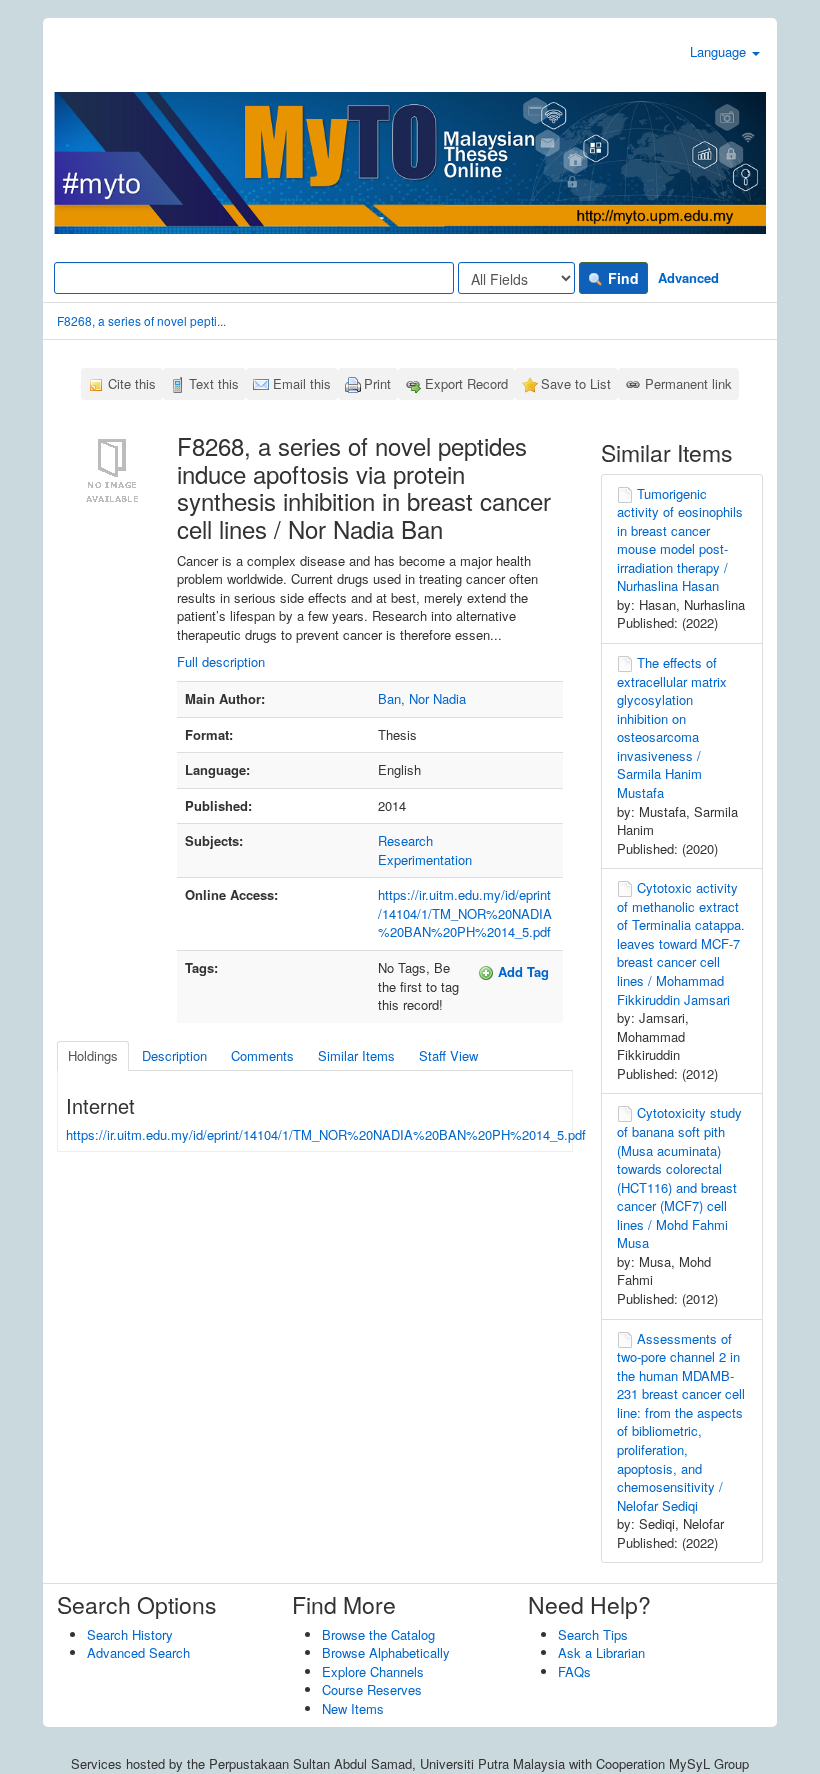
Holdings (93, 1055)
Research (405, 840)
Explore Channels (373, 1671)
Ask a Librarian (601, 1652)
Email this (302, 383)
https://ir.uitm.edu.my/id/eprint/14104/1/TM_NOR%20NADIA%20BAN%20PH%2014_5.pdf (465, 913)
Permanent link (688, 383)
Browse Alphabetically (386, 1652)
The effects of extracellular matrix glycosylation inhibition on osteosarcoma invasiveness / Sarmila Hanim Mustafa (672, 727)
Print (377, 383)
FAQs (574, 1671)
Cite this (132, 383)
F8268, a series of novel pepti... (141, 320)
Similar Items (356, 1055)
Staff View (448, 1055)
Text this (214, 383)
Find (621, 278)
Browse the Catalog (378, 1634)
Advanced (688, 277)
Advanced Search (138, 1652)
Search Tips (593, 1634)
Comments (262, 1055)
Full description (221, 661)
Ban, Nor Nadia (422, 698)
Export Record (466, 383)
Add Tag (521, 971)
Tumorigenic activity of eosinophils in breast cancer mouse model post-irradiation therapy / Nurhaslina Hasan (680, 540)
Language (720, 51)
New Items (353, 1708)
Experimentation (425, 859)
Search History (130, 1634)
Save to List (576, 383)
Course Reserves (372, 1689)
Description (174, 1055)
